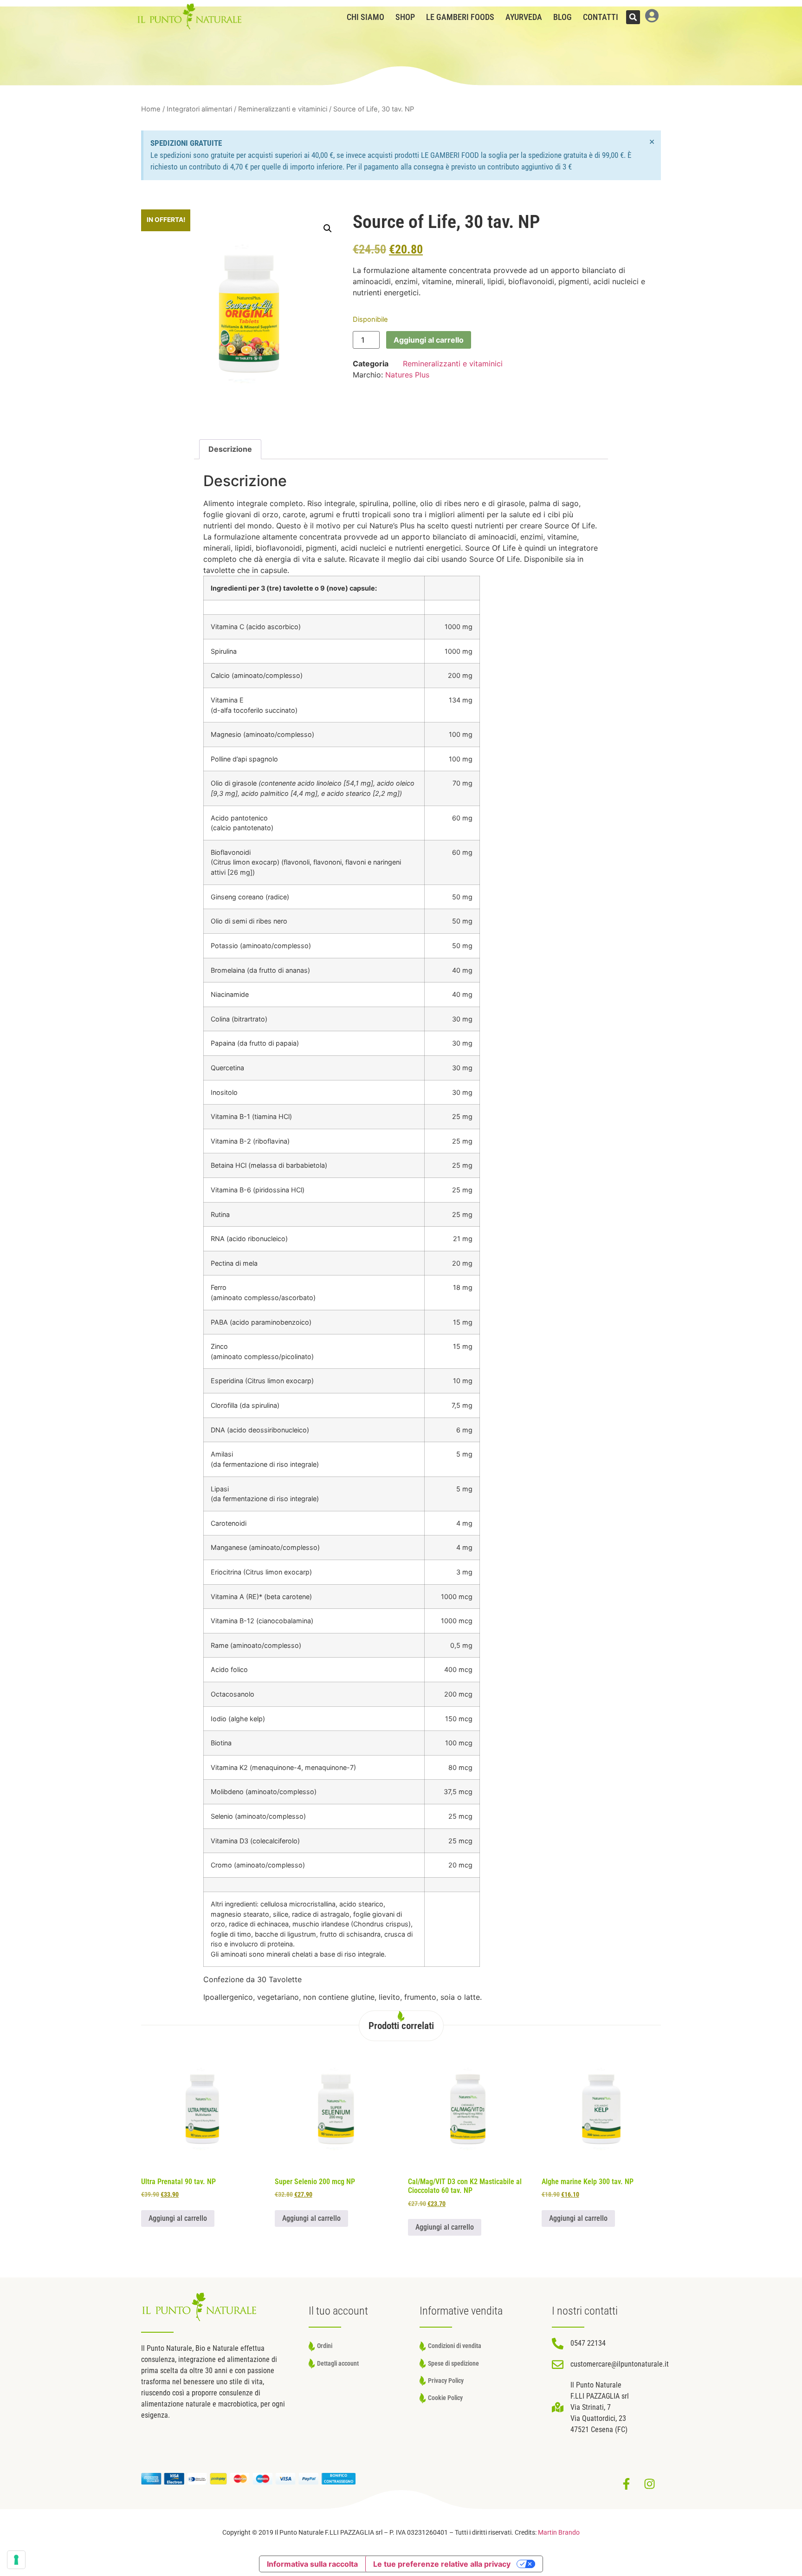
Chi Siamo (365, 17)
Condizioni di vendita (455, 2346)
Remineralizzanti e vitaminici (283, 109)
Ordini (325, 2346)
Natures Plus (407, 375)
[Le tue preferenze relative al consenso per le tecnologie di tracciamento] (16, 2560)
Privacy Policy (446, 2381)
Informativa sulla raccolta (312, 2564)
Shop (405, 17)
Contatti (601, 17)
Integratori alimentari (199, 109)
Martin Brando (559, 2533)
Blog (563, 17)
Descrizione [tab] (230, 449)
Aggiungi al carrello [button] (178, 2218)
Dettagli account (338, 2364)
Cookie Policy (445, 2398)
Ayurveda (524, 17)
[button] (633, 17)
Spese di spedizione (453, 2364)
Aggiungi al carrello (429, 340)
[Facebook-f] (626, 2484)
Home (151, 109)
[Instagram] (649, 2484)
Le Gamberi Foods (460, 17)
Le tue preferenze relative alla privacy (442, 2564)
